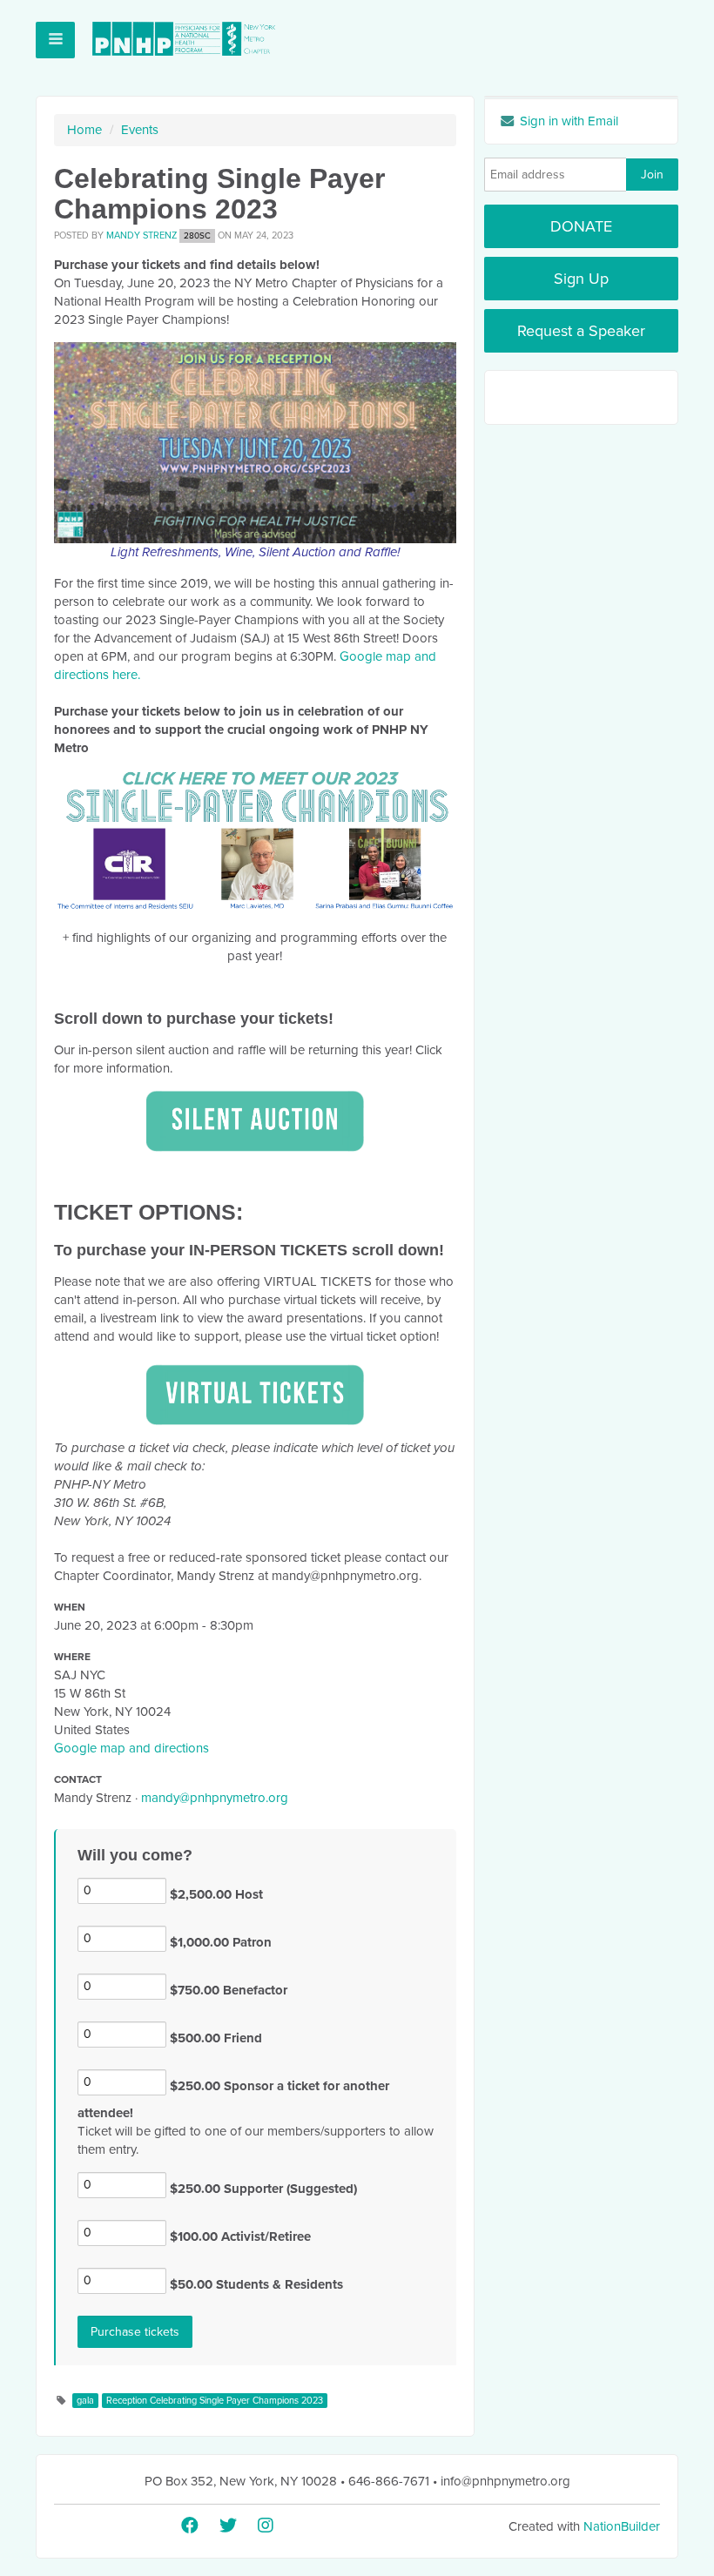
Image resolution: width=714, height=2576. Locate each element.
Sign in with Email (567, 121)
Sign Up (581, 279)
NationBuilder (622, 2526)
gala (85, 2401)
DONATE (581, 226)
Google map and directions (131, 1748)
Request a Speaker (581, 331)
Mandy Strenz (141, 235)
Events (140, 130)
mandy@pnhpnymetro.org (215, 1798)
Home (84, 130)
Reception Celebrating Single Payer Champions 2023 (215, 2401)
